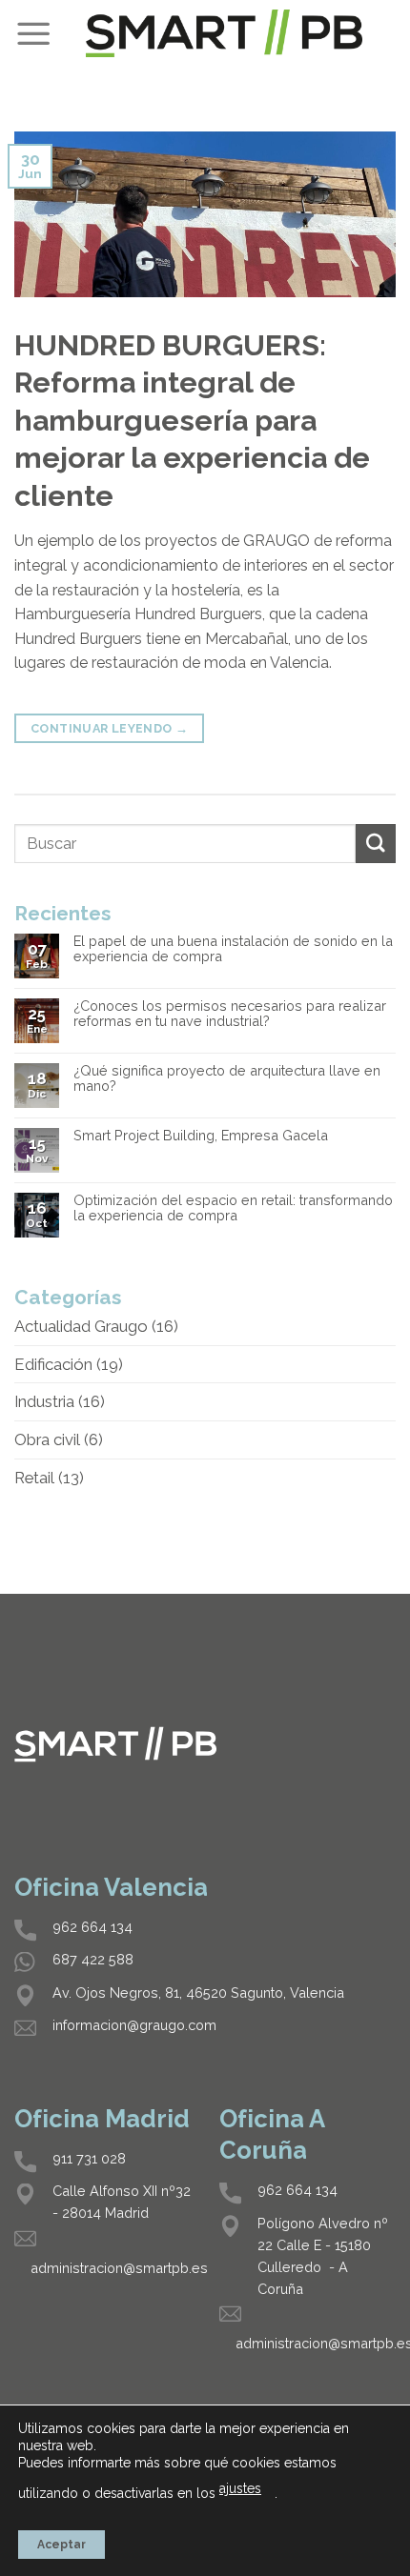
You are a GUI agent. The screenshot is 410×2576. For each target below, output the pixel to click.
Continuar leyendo (109, 728)
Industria (44, 1401)
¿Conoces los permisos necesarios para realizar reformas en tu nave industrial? (230, 1014)
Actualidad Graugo (81, 1326)
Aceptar (61, 2545)
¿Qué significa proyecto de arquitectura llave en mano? (227, 1079)
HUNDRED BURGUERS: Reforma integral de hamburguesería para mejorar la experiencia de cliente (192, 420)
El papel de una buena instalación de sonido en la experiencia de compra (233, 949)
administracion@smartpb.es (119, 2268)
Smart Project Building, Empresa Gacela (201, 1136)
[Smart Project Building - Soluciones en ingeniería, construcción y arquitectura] (224, 33)
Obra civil (47, 1439)
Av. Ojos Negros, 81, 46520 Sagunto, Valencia (198, 1992)
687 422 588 (93, 1959)
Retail (34, 1478)
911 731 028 (89, 2158)
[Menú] (33, 33)
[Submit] (376, 844)
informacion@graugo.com (134, 2025)
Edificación (53, 1364)
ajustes (240, 2488)
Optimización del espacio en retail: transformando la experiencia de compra (233, 1208)
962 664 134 (92, 1927)
